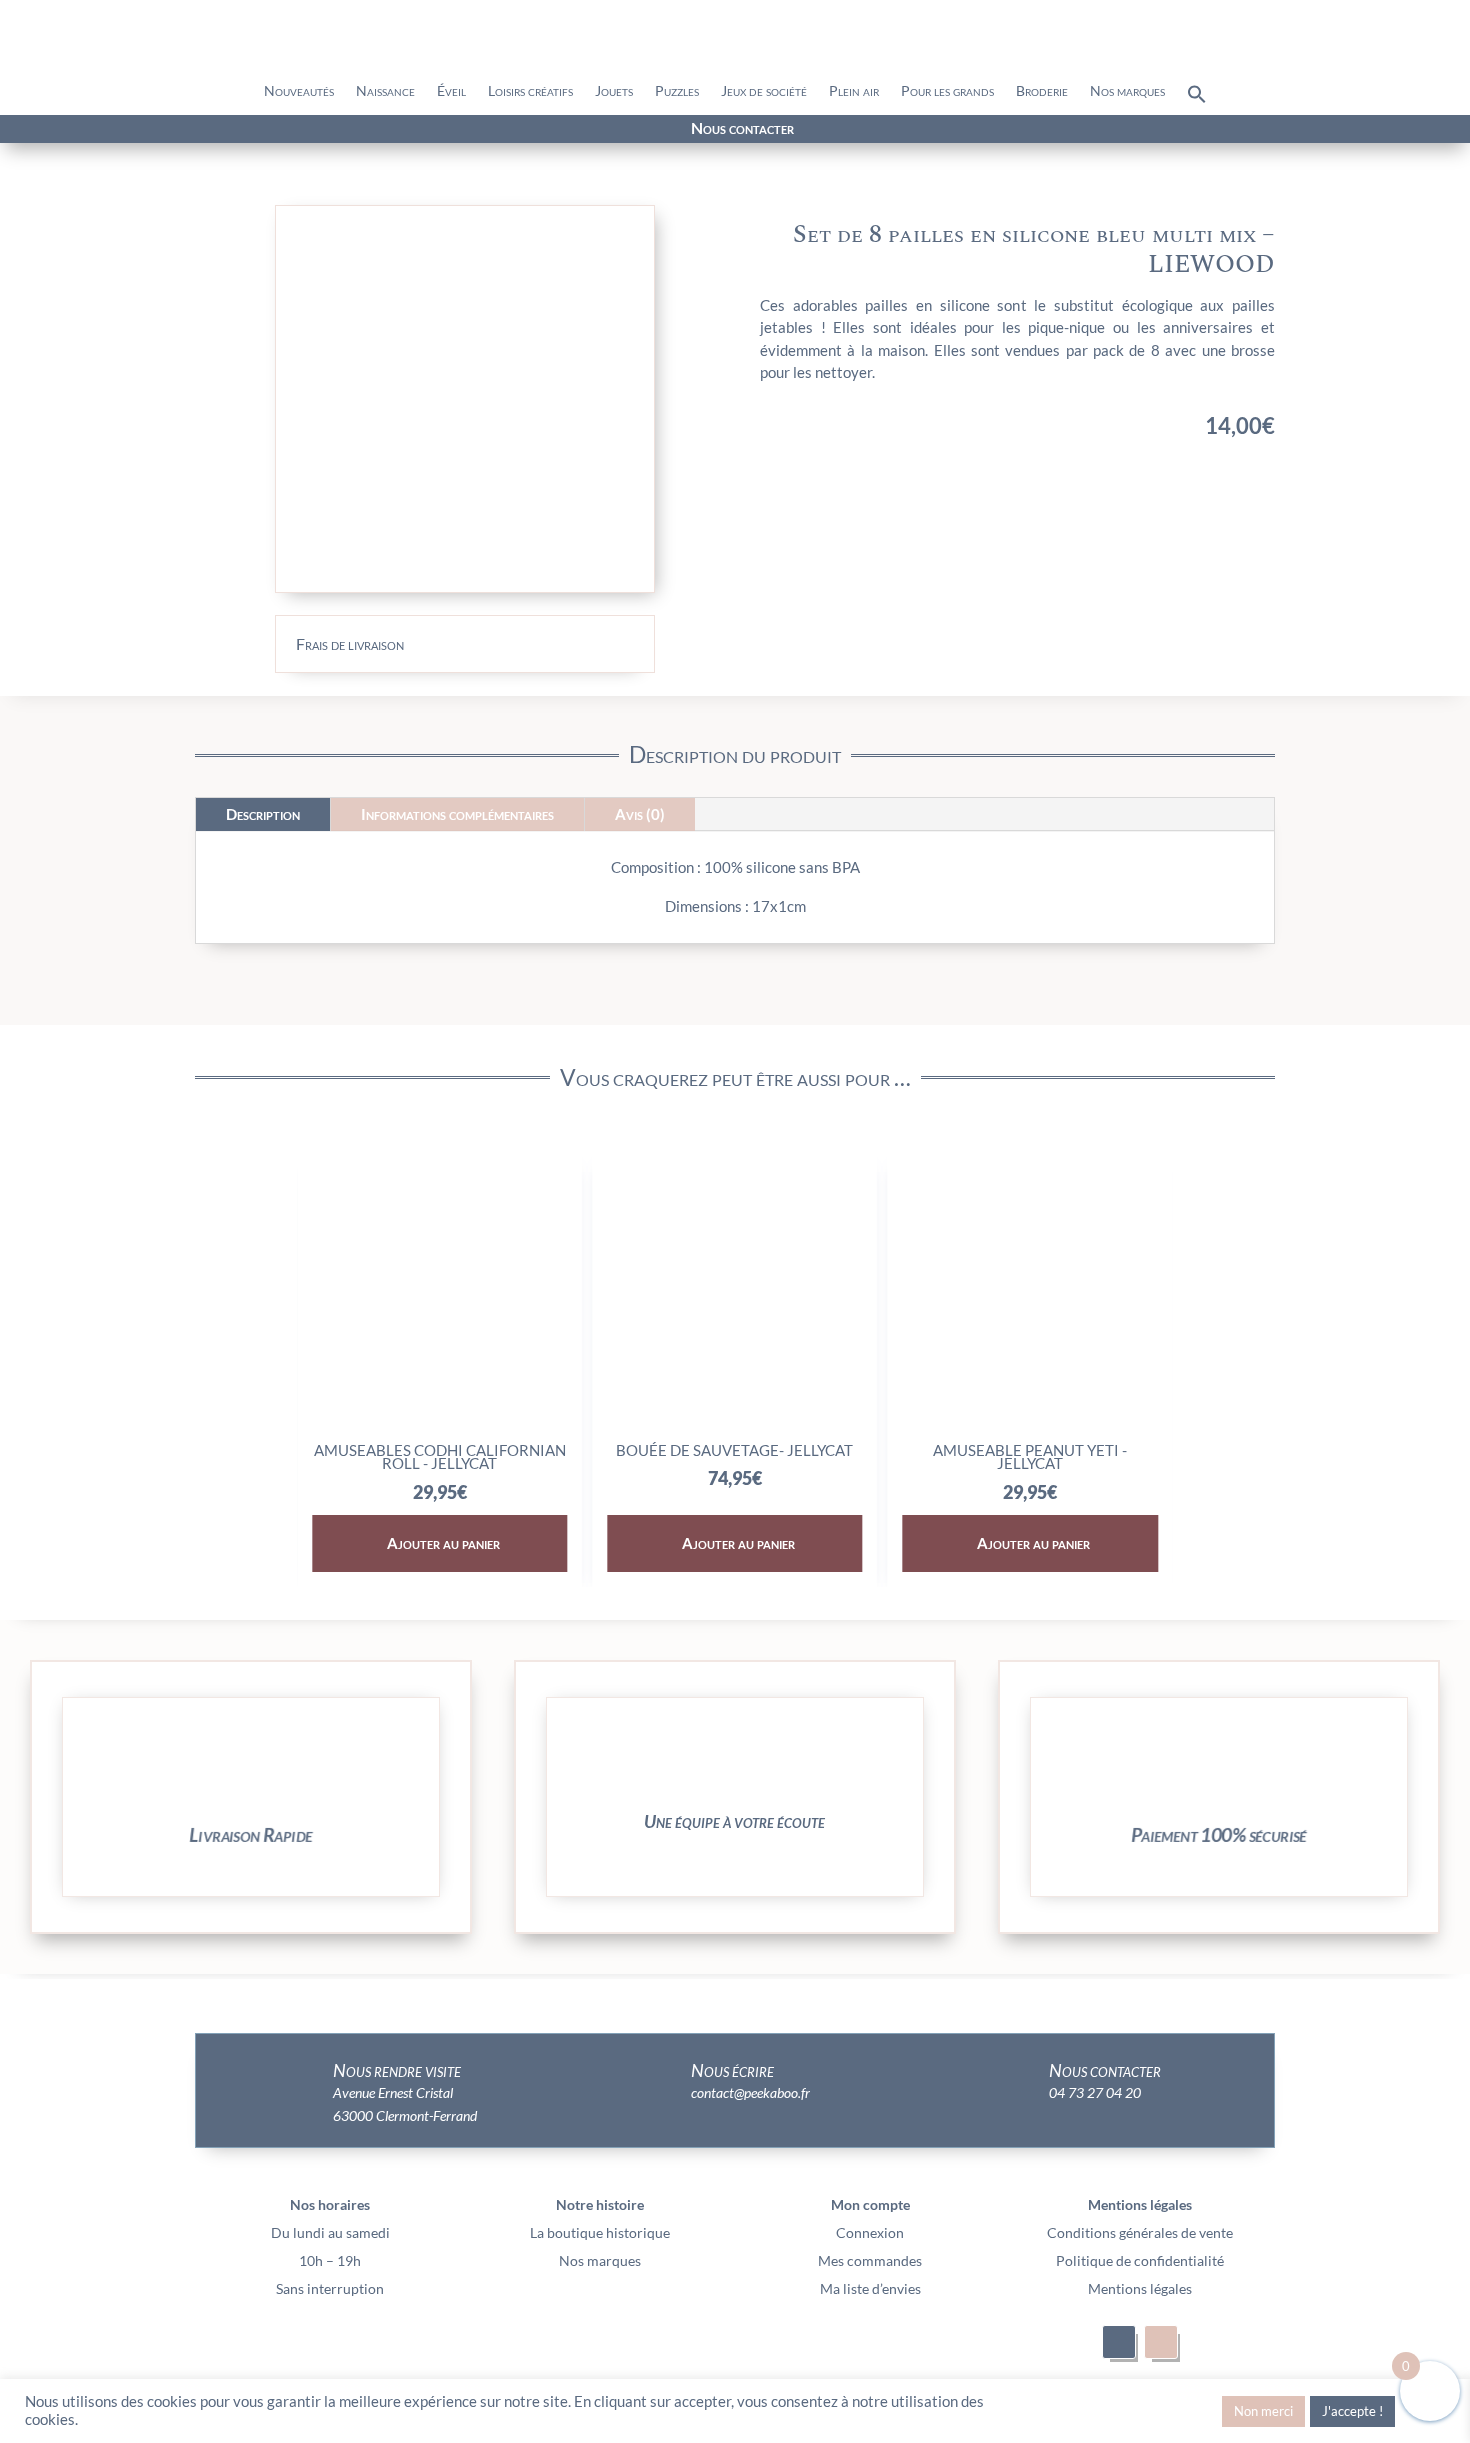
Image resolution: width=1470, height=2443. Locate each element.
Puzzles (677, 91)
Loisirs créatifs (530, 91)
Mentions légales (1140, 2288)
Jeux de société (764, 91)
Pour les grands (947, 91)
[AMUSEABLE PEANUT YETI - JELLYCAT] (851, 1423)
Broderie (1042, 91)
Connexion (870, 2232)
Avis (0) (640, 814)
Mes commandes (870, 2260)
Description (263, 814)
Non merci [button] (1263, 2411)
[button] (1197, 99)
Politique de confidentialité (1140, 2260)
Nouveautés (299, 91)
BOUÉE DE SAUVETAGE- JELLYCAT (556, 1450)
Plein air (854, 91)
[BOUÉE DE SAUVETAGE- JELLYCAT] (556, 1423)
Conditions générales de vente (1140, 2232)
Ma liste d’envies (870, 2288)
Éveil (451, 91)
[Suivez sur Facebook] (227, 130)
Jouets (614, 91)
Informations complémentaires (457, 814)
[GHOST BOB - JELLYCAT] (1146, 1423)
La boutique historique (600, 2232)
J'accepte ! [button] (1352, 2411)
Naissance (385, 91)
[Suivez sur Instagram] (263, 130)
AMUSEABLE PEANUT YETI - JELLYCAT (852, 1457)
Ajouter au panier (559, 1543)
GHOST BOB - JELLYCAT (1147, 1450)
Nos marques (1127, 91)
